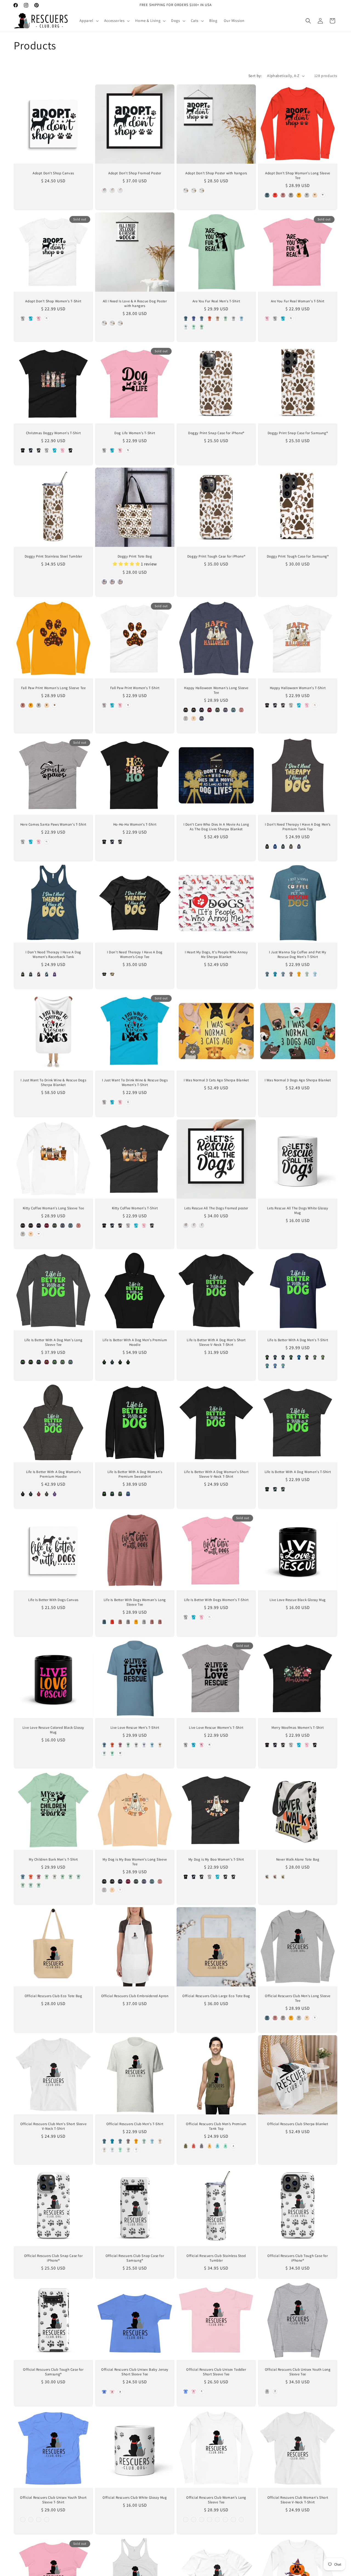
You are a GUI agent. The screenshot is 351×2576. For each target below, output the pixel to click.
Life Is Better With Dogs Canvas (53, 1600)
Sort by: (255, 76)
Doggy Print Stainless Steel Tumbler (53, 556)
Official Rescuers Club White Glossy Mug (135, 2498)
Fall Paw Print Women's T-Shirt (135, 688)
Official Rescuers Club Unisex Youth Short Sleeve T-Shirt (53, 2500)
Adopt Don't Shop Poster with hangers (216, 173)
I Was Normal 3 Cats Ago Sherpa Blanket (216, 1080)
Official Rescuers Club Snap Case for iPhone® (53, 2258)
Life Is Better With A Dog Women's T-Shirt (298, 1472)
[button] (89, 21)
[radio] (104, 191)
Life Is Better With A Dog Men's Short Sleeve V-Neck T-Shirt (216, 1342)
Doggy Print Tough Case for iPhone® (216, 556)
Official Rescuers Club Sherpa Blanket (298, 2124)
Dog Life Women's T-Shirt (135, 433)
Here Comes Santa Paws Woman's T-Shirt (53, 824)
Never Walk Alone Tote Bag (298, 1860)
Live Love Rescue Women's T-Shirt (216, 1728)
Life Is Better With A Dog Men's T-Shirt (298, 1340)
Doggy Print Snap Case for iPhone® (216, 433)
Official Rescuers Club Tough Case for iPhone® (298, 2258)
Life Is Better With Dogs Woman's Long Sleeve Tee (135, 1602)
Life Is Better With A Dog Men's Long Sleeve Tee (53, 1342)
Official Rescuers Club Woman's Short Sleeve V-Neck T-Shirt (298, 2500)
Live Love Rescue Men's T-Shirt (135, 1728)
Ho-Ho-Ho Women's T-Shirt (135, 824)
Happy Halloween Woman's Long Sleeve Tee (216, 690)
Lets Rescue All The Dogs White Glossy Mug (298, 1211)
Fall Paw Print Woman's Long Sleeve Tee (53, 688)
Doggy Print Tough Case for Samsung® (298, 556)
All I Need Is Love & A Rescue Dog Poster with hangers (135, 304)
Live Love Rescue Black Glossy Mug (298, 1600)
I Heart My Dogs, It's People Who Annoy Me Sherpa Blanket (216, 955)
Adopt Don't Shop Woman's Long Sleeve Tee (298, 176)
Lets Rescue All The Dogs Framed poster (216, 1208)
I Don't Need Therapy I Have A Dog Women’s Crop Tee (135, 955)
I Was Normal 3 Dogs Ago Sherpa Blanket (298, 1080)
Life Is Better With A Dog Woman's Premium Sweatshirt (135, 1474)
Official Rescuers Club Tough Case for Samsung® (53, 2372)
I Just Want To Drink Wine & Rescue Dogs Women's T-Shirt (135, 1083)
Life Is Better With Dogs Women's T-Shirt (216, 1600)
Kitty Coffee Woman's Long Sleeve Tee (53, 1208)
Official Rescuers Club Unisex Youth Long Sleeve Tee (298, 2372)
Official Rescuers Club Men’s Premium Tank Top (216, 2126)
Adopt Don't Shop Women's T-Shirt (53, 301)
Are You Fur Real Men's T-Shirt (216, 301)
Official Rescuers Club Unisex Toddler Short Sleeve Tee (216, 2372)
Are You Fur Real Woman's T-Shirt (298, 301)
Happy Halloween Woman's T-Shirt (298, 688)
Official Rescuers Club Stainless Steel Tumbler (216, 2258)
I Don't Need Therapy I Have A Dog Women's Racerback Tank (53, 955)
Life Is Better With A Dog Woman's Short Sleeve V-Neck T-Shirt (216, 1474)
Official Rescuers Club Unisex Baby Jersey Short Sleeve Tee (135, 2372)
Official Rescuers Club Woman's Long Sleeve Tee (216, 2500)
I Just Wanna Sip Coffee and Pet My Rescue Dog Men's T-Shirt (298, 955)
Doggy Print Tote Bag (135, 556)
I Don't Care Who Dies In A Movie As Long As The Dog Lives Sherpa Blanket (216, 827)
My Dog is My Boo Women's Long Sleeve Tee (135, 1862)
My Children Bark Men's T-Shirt (53, 1860)
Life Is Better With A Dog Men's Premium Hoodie (135, 1342)
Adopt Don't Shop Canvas (53, 173)
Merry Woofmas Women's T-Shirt (298, 1728)
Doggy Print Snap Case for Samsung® (298, 433)
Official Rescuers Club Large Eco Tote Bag (216, 1996)
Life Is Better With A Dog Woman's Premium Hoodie (53, 1474)
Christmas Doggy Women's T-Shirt (53, 433)
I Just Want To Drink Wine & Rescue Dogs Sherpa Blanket (53, 1083)
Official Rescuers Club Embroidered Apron (135, 1996)
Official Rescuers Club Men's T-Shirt (135, 2124)
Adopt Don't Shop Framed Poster (135, 173)
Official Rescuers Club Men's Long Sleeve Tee (298, 1998)
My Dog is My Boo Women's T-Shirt (216, 1860)
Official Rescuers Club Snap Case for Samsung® (135, 2258)
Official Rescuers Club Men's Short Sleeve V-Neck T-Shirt (53, 2126)
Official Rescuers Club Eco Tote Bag (53, 1996)
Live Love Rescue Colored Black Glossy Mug (53, 1730)
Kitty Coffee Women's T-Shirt (135, 1208)
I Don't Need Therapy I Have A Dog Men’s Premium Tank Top (298, 827)
